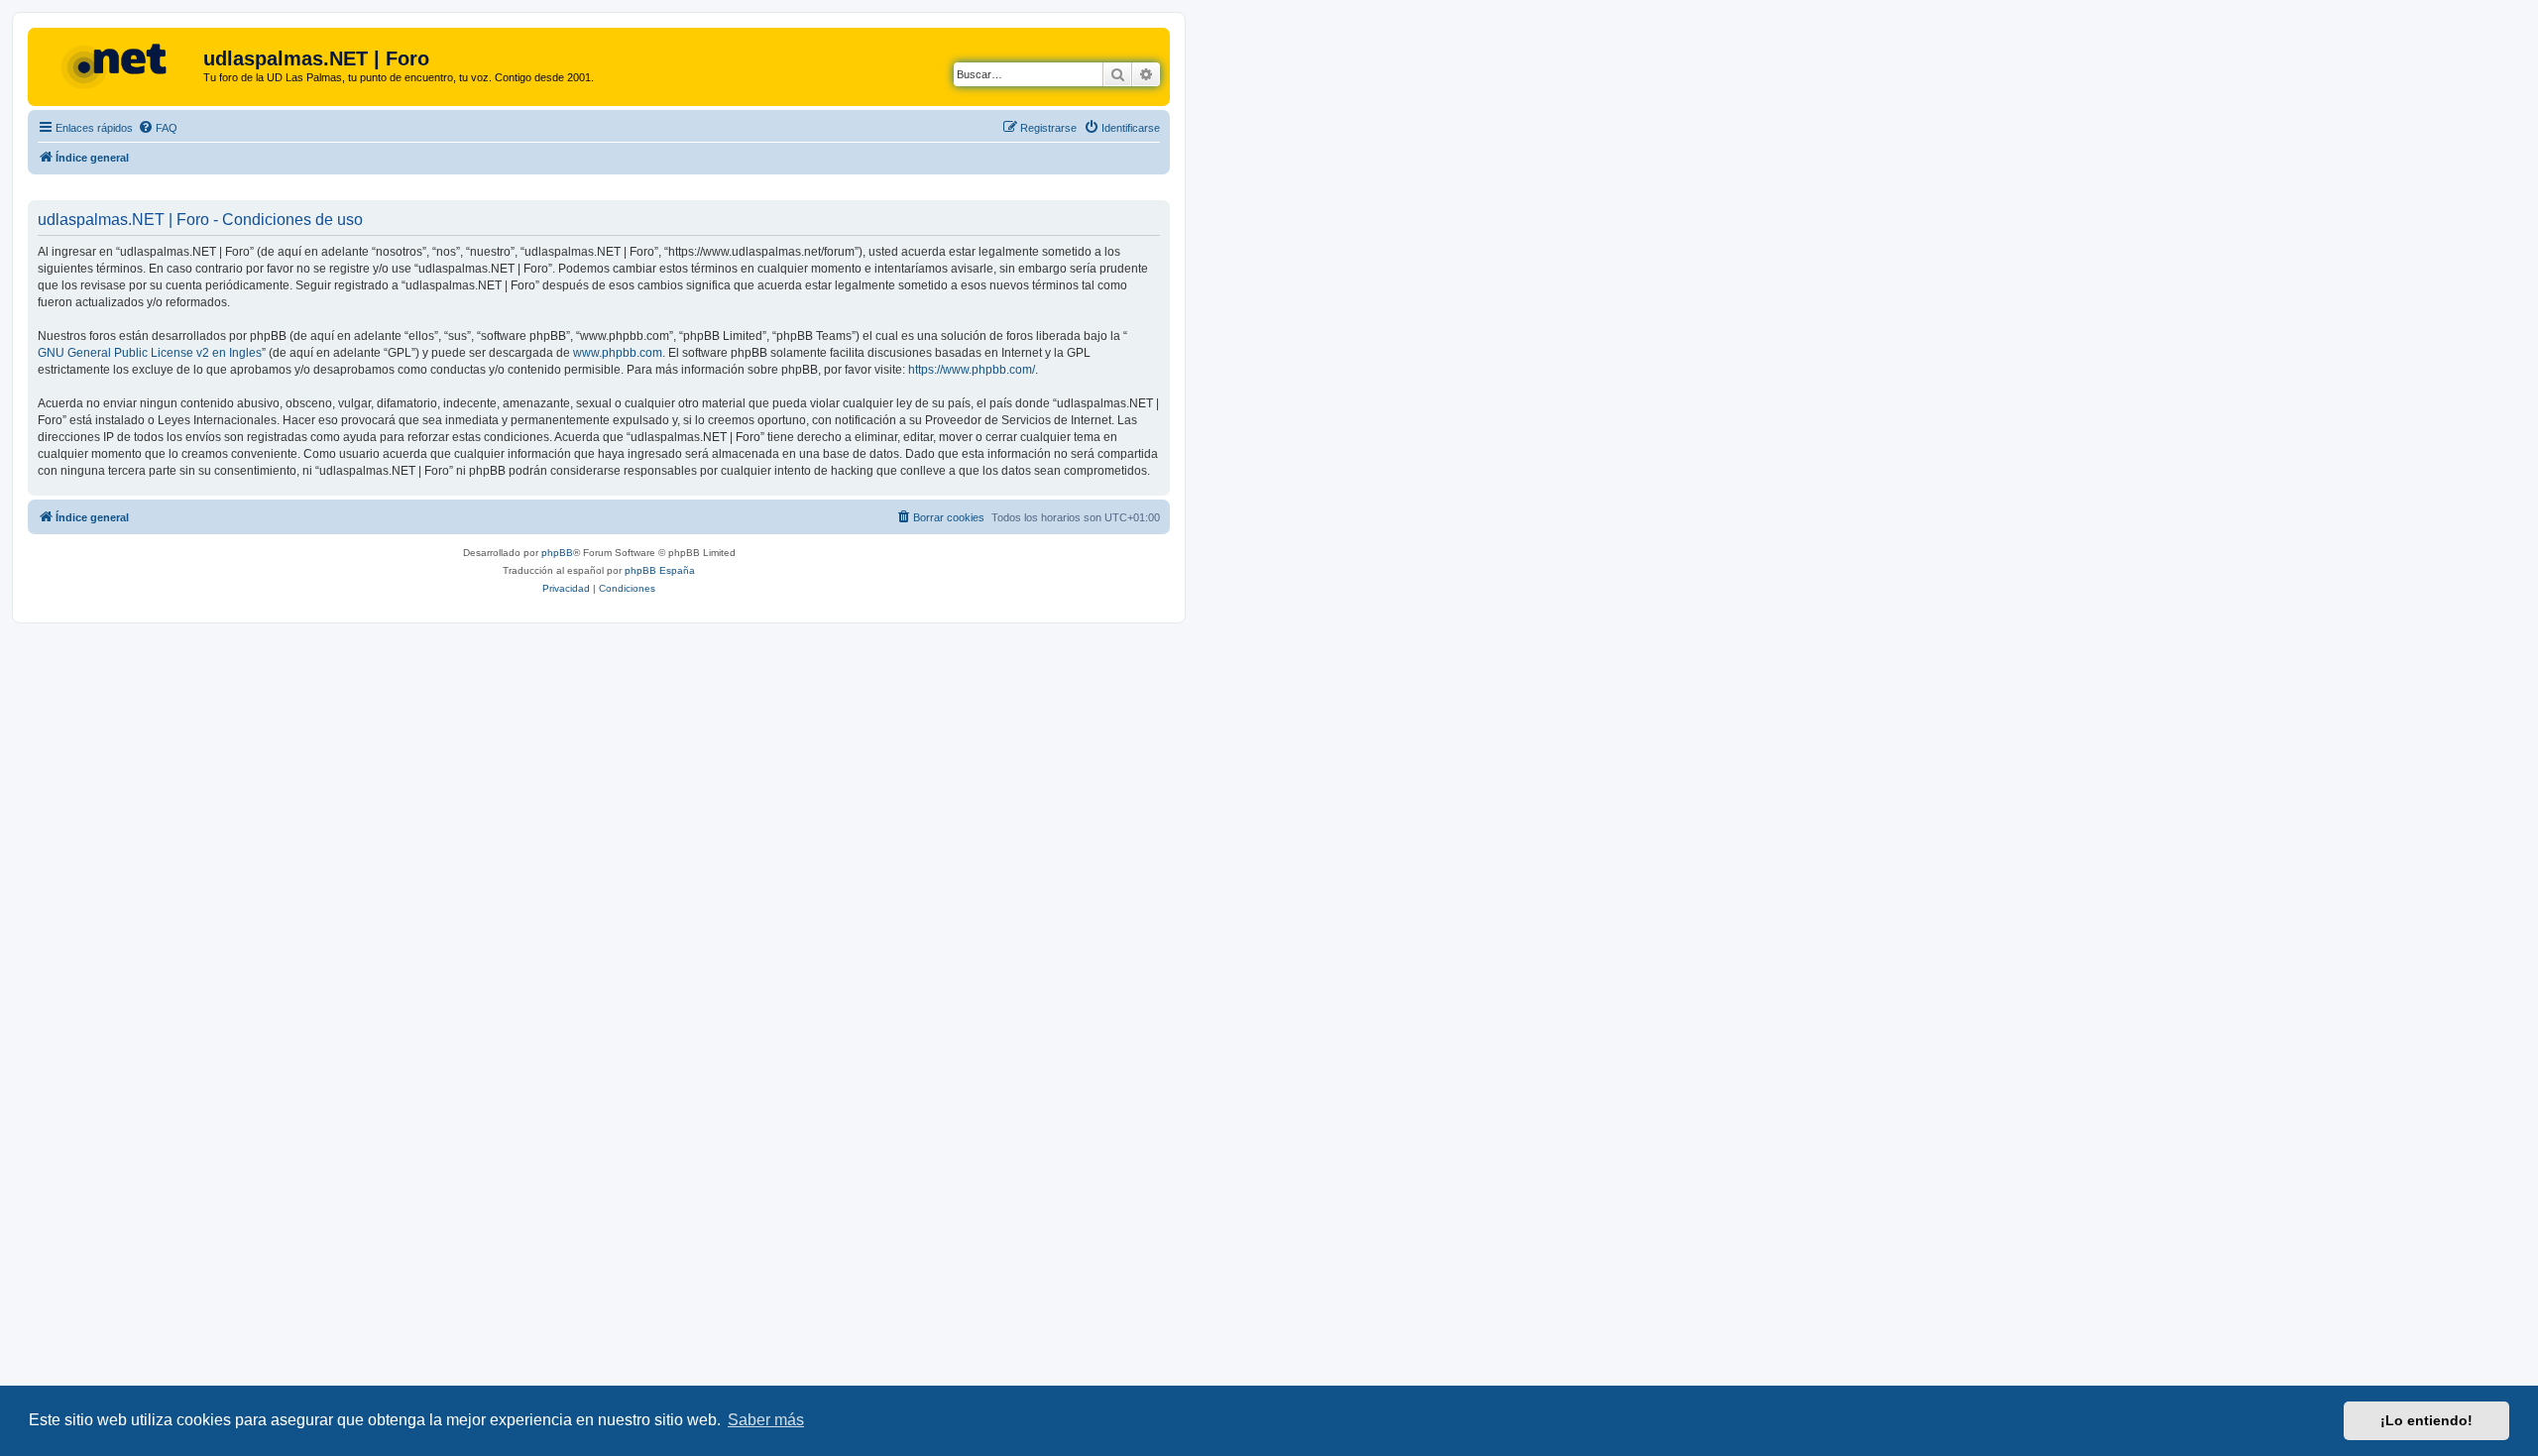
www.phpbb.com (618, 353)
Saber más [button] (766, 1420)
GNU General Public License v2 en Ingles (150, 353)
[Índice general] (118, 64)
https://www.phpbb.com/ (972, 370)
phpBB (557, 553)
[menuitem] (158, 128)
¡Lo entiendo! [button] (2426, 1420)
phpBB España (660, 570)
